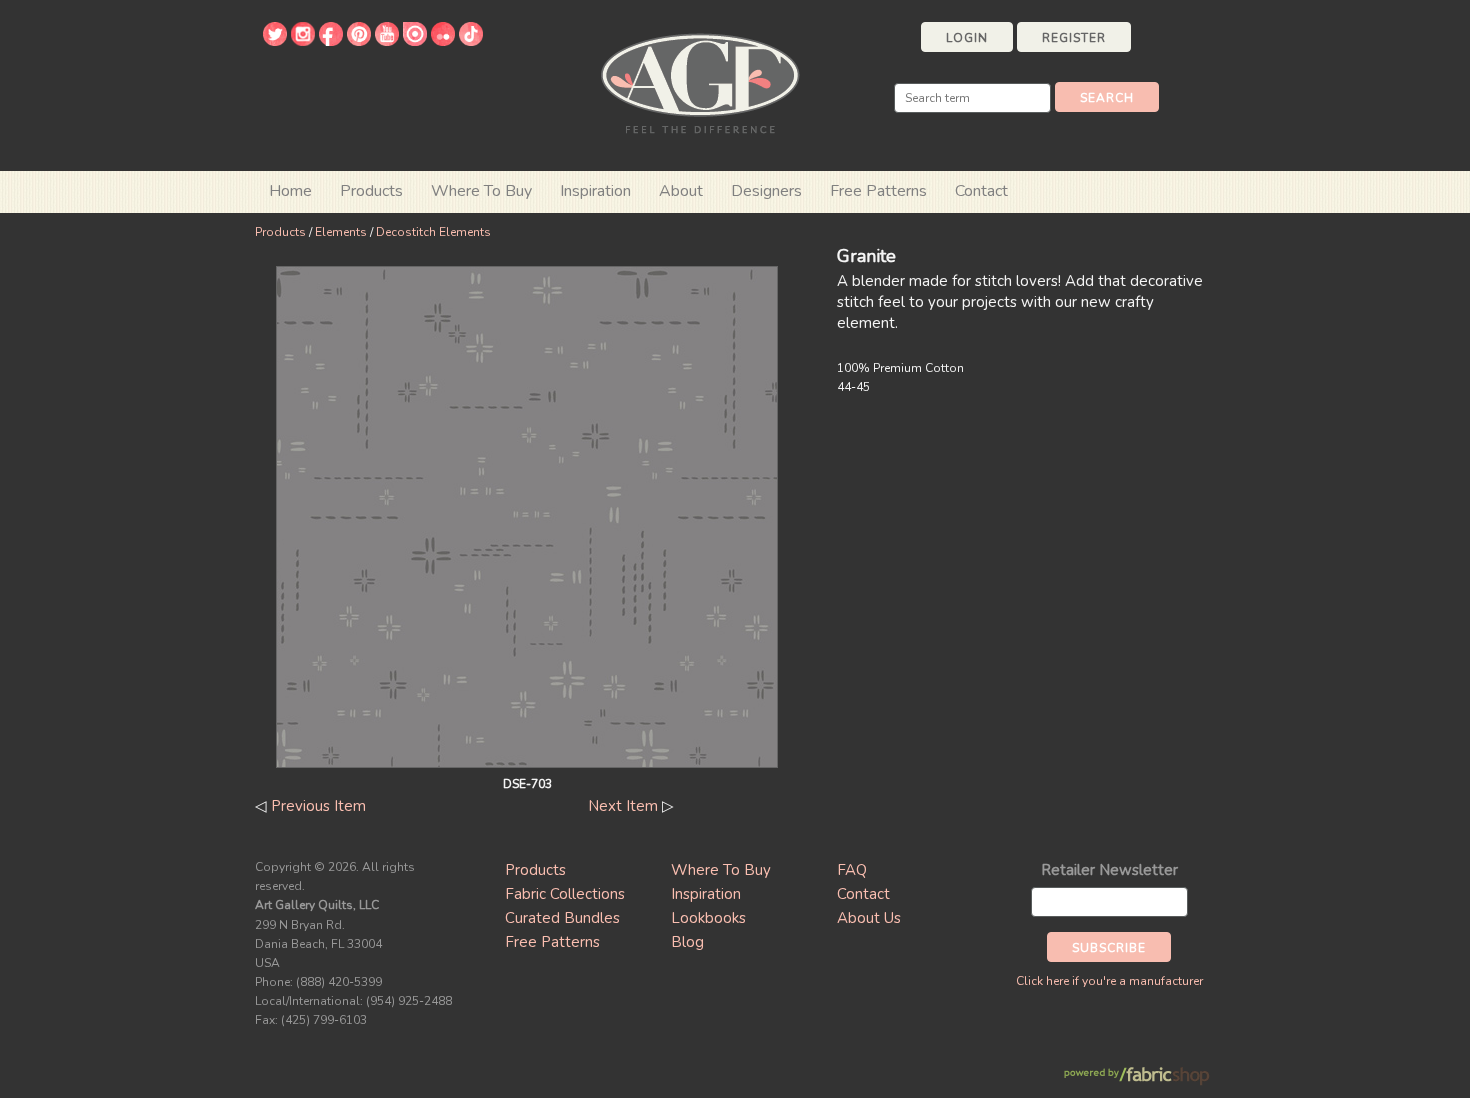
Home (290, 191)
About (681, 191)
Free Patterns (878, 191)
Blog (687, 942)
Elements (341, 232)
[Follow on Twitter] (275, 41)
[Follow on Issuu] (415, 41)
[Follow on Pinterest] (359, 41)
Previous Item (318, 806)
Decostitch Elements (433, 232)
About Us (869, 918)
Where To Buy (721, 870)
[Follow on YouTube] (387, 41)
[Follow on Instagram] (303, 41)
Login (967, 38)
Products (280, 232)
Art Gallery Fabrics (700, 81)
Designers (766, 191)
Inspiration (595, 191)
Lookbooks (708, 918)
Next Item (623, 806)
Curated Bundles (562, 918)
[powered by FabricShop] (1136, 1076)
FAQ (852, 870)
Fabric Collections (565, 894)
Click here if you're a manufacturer (1109, 981)
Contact (981, 191)
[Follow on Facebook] (331, 41)
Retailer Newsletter (1109, 870)
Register (1074, 38)
